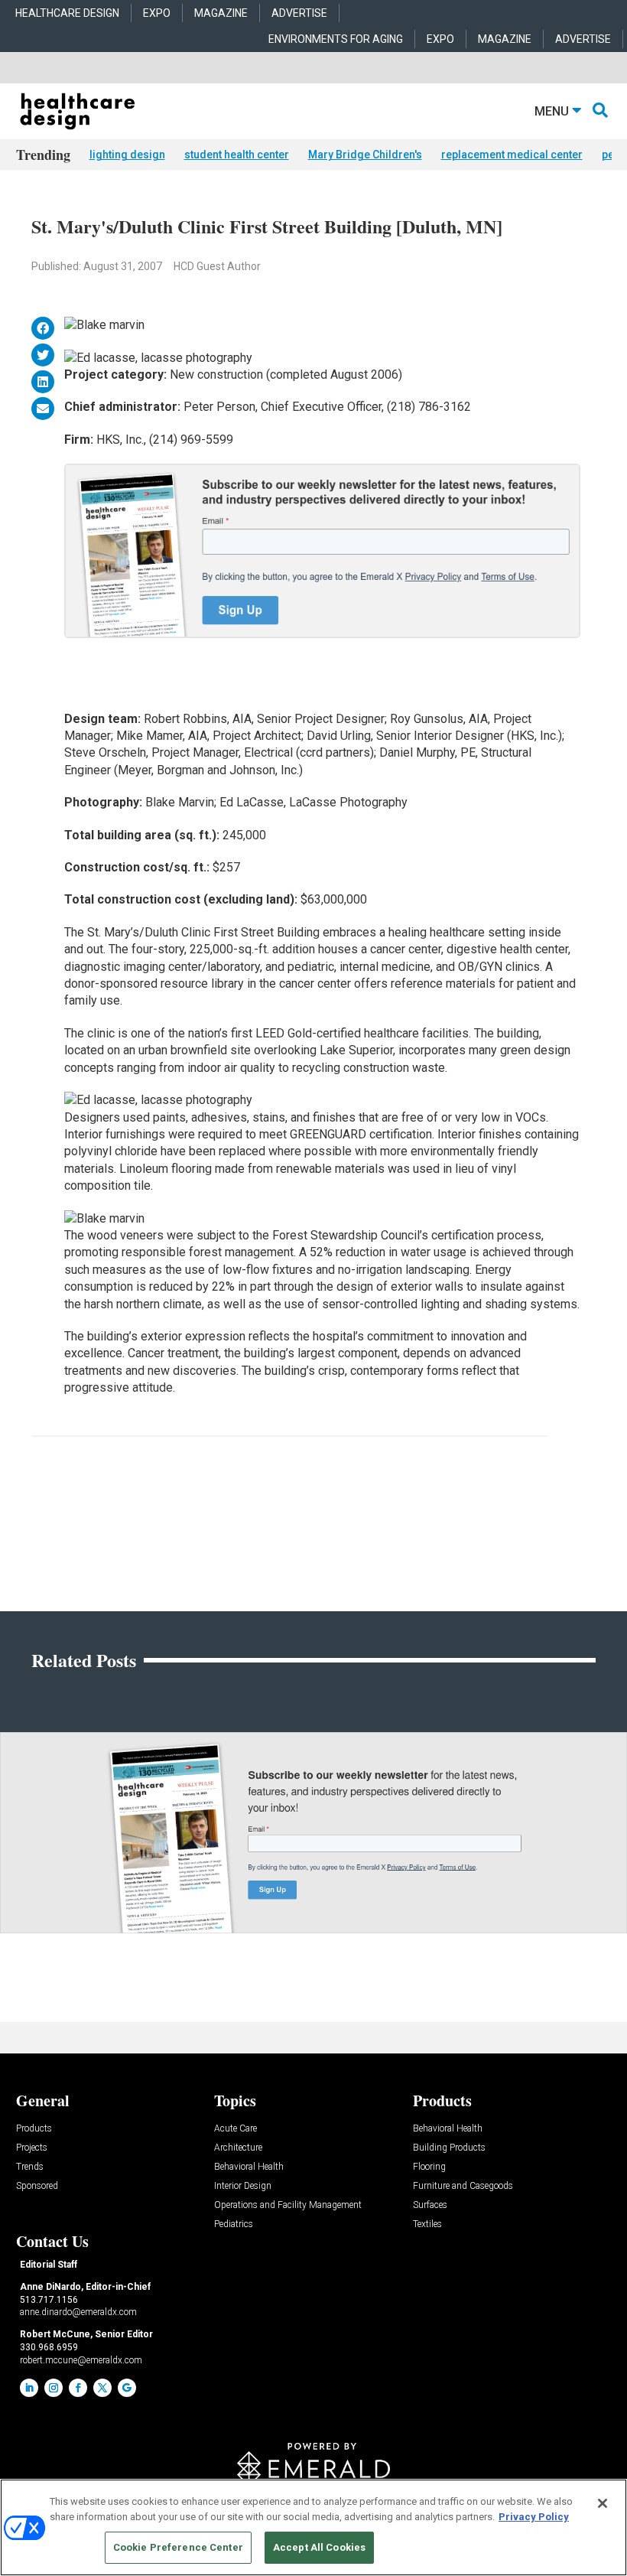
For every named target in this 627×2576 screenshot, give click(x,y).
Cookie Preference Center (178, 2547)
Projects (32, 2148)
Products (34, 2129)
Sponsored (37, 2186)
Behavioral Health (249, 2167)
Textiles (427, 2224)
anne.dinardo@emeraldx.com (78, 2312)
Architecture (238, 2148)
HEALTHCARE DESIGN (67, 13)
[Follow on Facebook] (78, 2388)
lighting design (127, 155)
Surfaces (430, 2205)
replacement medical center (512, 155)
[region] (313, 2527)
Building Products (449, 2148)
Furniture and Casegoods (463, 2186)
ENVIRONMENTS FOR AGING (336, 39)
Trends (30, 2167)
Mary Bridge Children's (365, 155)
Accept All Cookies (319, 2547)
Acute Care (236, 2129)
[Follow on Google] (127, 2388)
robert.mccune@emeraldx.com (81, 2360)
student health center (237, 155)
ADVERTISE (299, 13)
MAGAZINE (221, 13)
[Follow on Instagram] (54, 2388)
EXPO (157, 13)
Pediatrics (234, 2224)
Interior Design (243, 2186)
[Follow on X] (102, 2388)
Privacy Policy (534, 2517)
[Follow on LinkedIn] (29, 2388)
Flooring (429, 2167)
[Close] (603, 2503)
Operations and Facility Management (288, 2205)
